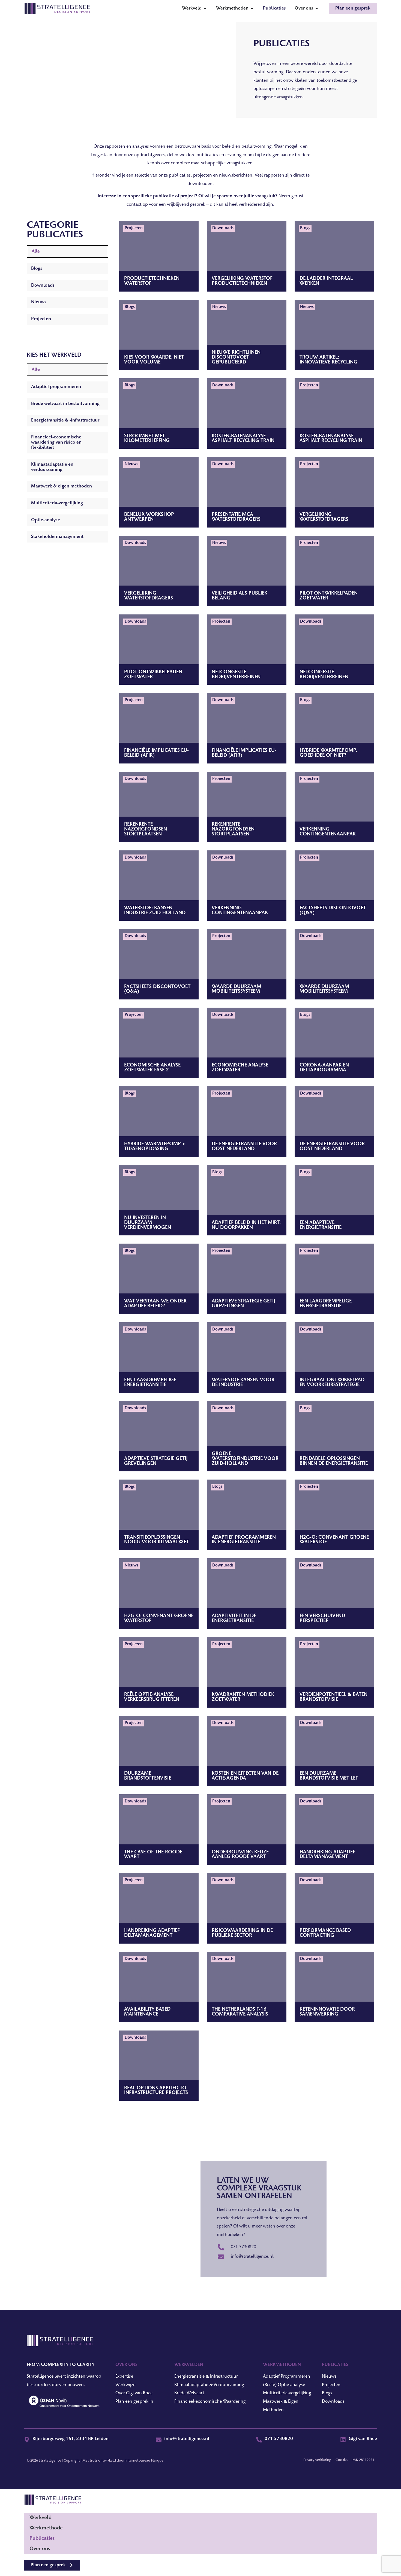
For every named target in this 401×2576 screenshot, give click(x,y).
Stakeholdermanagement (57, 537)
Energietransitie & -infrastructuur (65, 420)
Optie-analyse (46, 520)
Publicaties (42, 2539)
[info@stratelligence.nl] (159, 2440)
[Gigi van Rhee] (343, 2440)
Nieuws (39, 302)
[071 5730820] (259, 2440)
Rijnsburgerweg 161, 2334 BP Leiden (71, 2439)
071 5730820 (279, 2439)
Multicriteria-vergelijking (57, 503)
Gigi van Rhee (363, 2439)
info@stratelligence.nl (187, 2439)
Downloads (43, 286)
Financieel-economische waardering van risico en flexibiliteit (56, 443)
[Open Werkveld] (205, 8)
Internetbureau (138, 2461)
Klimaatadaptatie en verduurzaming (52, 467)
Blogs (37, 269)
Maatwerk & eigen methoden (62, 486)
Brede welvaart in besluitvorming (65, 404)
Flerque (157, 2461)
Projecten (41, 319)
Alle (36, 251)
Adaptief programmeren (56, 387)
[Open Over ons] (317, 8)
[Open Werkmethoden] (252, 8)
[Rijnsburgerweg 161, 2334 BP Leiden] (27, 2440)
